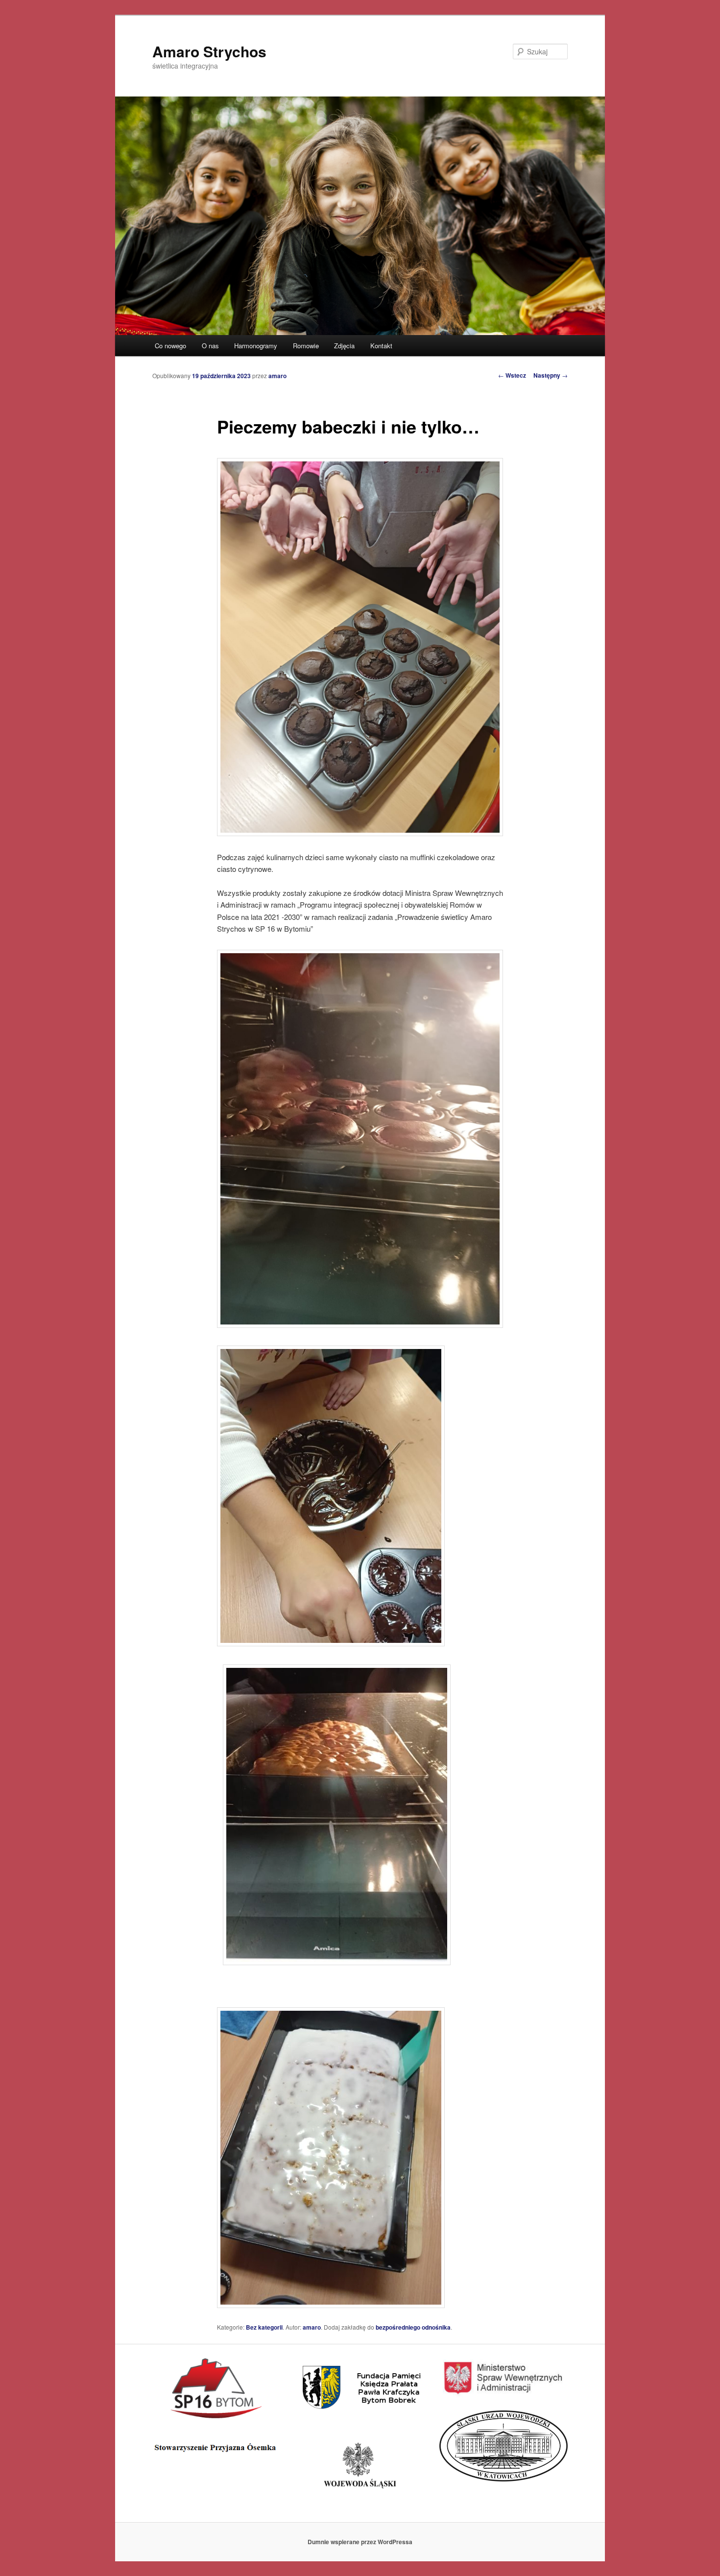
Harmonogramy (256, 346)
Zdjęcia (344, 346)
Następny (551, 375)
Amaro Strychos (209, 51)
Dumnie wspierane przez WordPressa (360, 2542)
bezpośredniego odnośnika (413, 2327)
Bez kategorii (264, 2327)
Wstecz (512, 375)
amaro (277, 376)
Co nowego (170, 346)
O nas (210, 346)
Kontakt (381, 346)
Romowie (306, 346)
